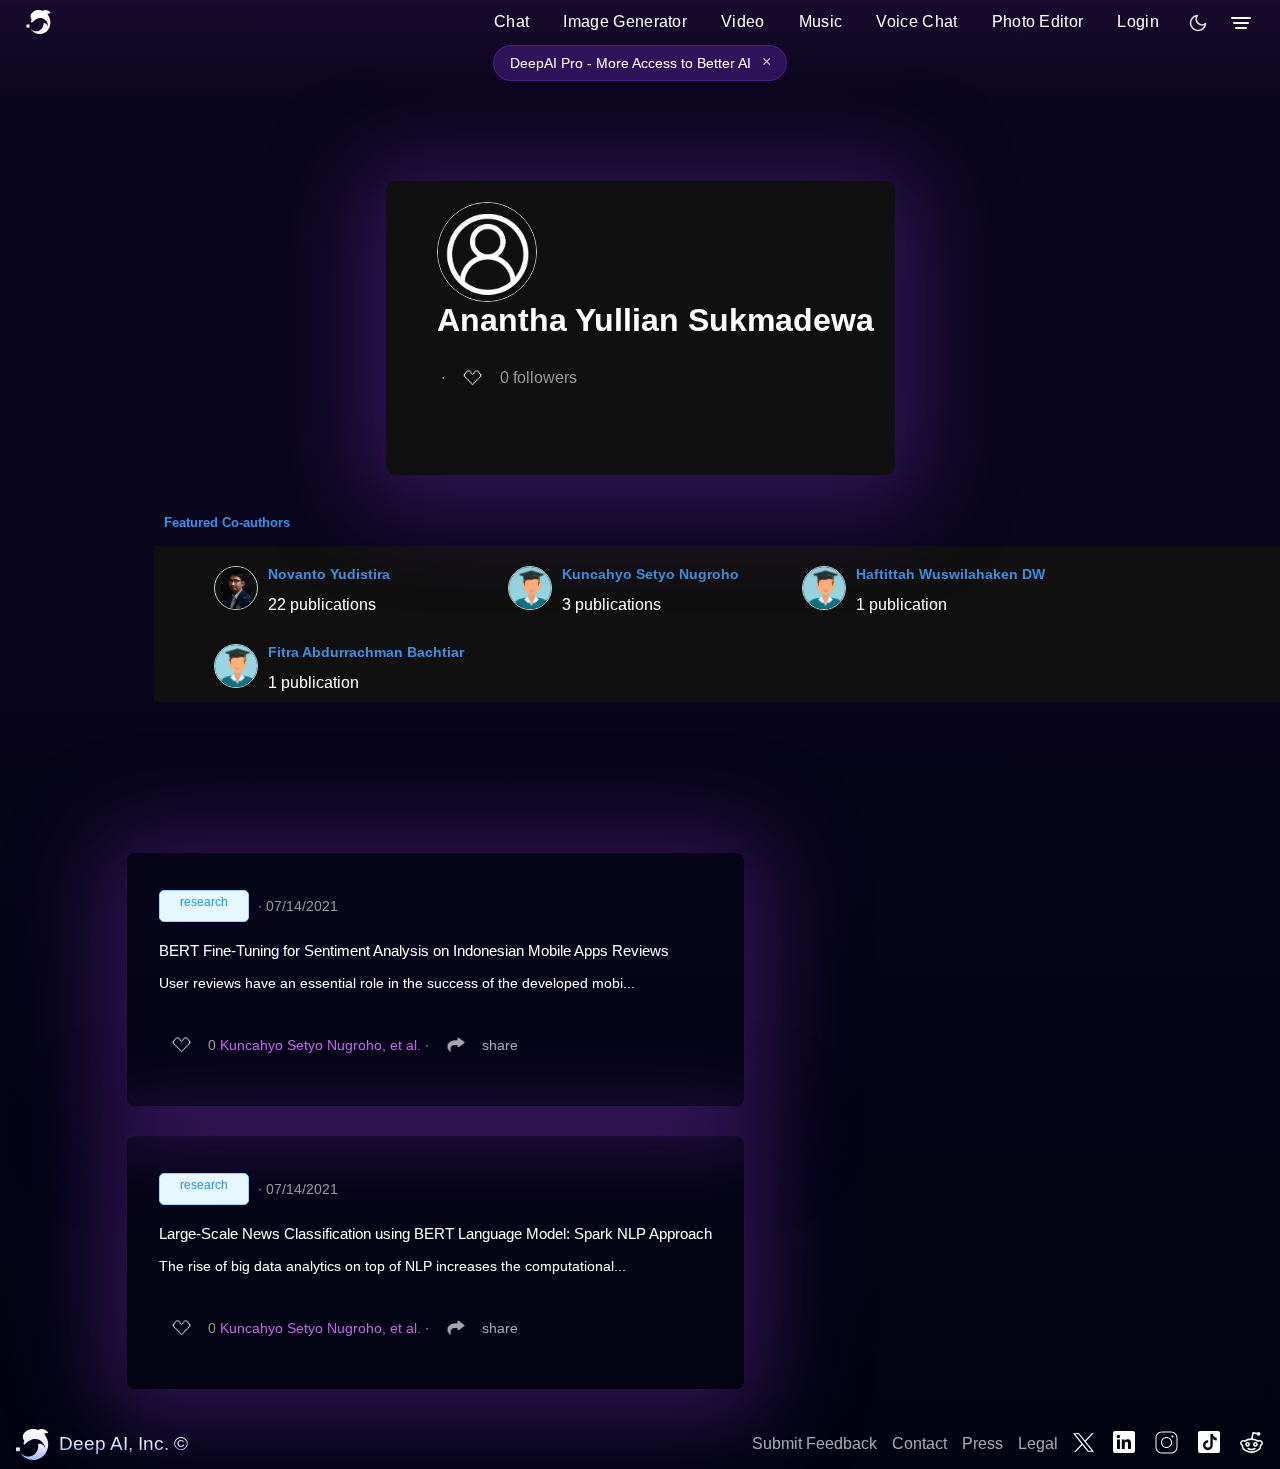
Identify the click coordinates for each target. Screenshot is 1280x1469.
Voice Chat (916, 21)
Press (982, 1443)
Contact (919, 1443)
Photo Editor (1038, 21)
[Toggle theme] (1198, 23)
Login (1138, 21)
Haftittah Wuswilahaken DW (950, 574)
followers (538, 377)
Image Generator (625, 21)
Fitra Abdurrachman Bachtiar (366, 652)
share (500, 1045)
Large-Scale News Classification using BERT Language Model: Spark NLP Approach (435, 1233)
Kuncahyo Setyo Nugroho (650, 574)
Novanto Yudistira (329, 574)
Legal (1038, 1443)
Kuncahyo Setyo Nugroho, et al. (320, 1045)
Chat (511, 21)
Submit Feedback (814, 1443)
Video (743, 21)
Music (821, 21)
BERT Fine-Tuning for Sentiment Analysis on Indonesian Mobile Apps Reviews (414, 950)
